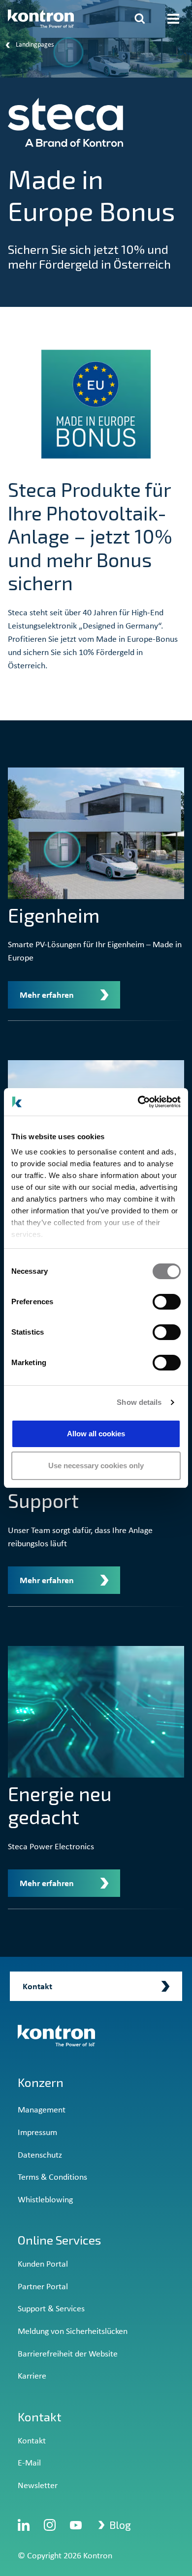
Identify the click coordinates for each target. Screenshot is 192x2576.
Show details (139, 1402)
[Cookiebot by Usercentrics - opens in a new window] (138, 1102)
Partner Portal (43, 2287)
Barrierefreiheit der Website (68, 2354)
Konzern (41, 2082)
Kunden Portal (43, 2264)
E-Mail (29, 2463)
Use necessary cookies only (96, 1466)
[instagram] (50, 2525)
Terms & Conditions (52, 2178)
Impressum (37, 2133)
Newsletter (38, 2486)
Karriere (32, 2376)
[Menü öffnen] (173, 19)
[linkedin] (24, 2525)
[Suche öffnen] (140, 19)
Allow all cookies (96, 1434)
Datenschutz (40, 2155)
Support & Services (51, 2309)
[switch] (167, 1302)
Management (42, 2110)
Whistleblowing (45, 2200)
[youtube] (76, 2525)
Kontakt (32, 2441)
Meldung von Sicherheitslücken (73, 2332)
